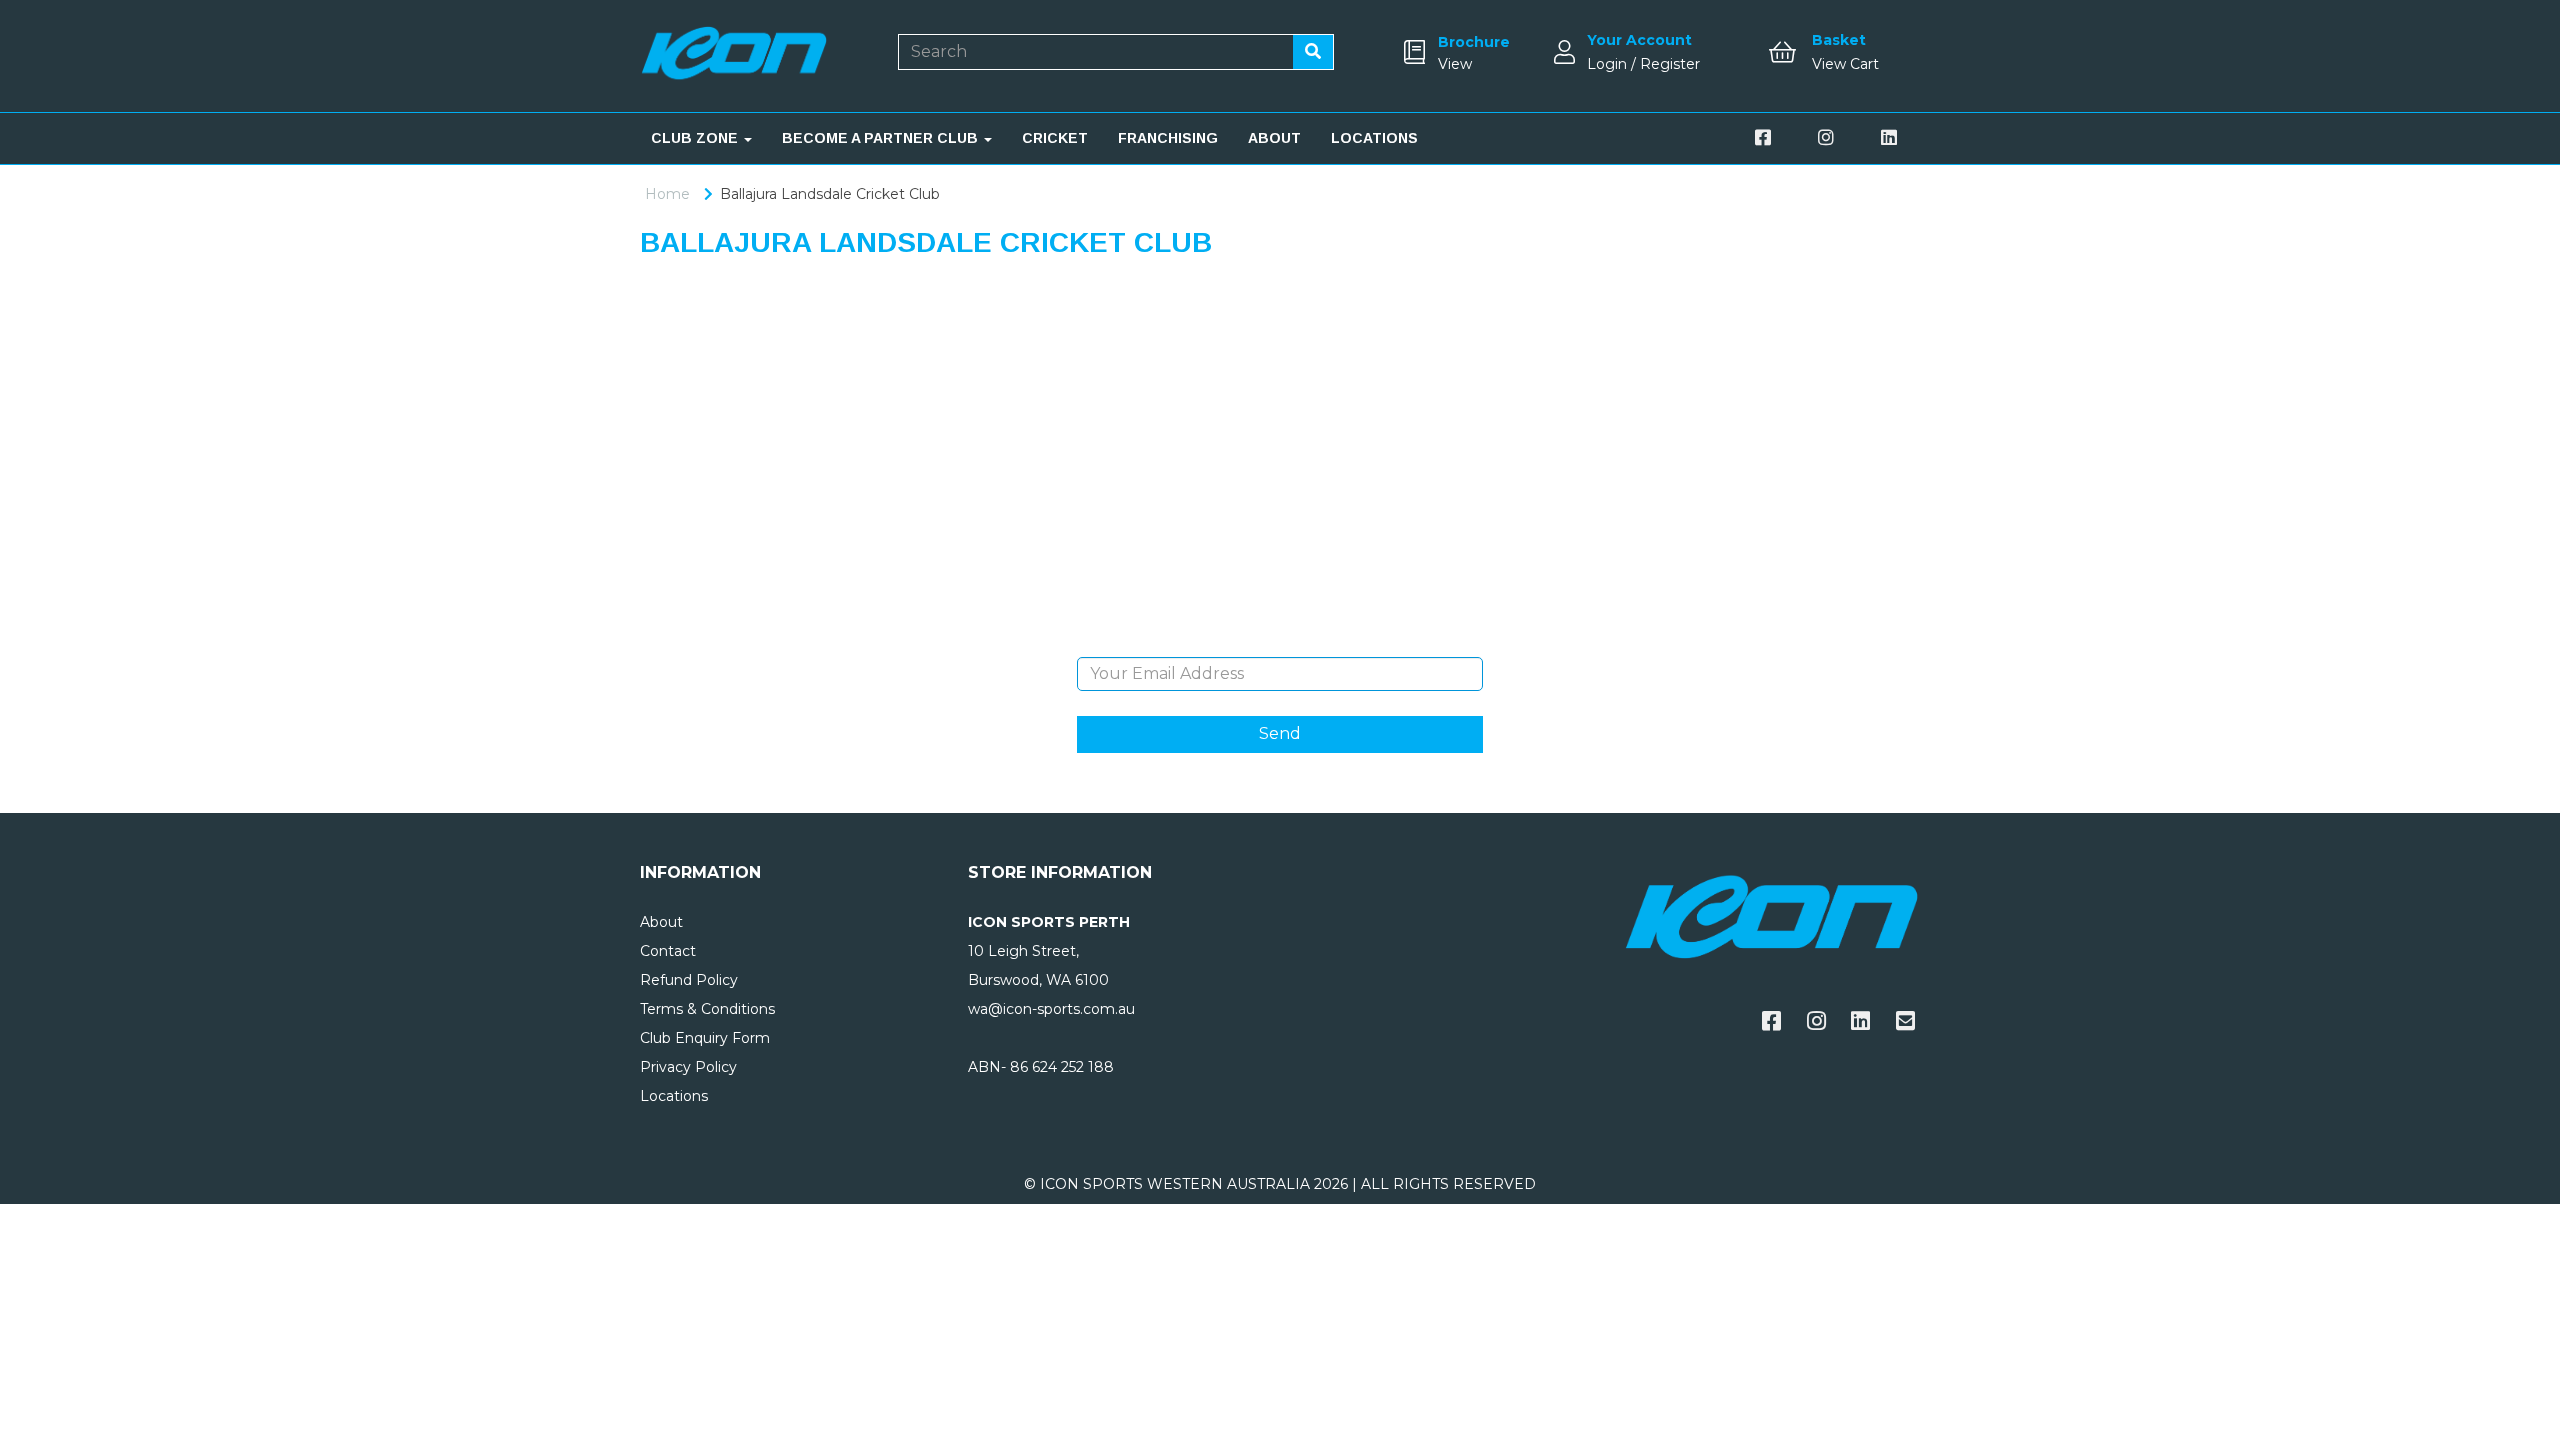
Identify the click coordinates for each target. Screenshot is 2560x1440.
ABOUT (1274, 138)
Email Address (1279, 642)
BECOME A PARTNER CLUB (882, 138)
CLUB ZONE (696, 138)
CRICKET (1055, 138)
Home (667, 194)
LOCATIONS (1374, 138)
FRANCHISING (1168, 138)
